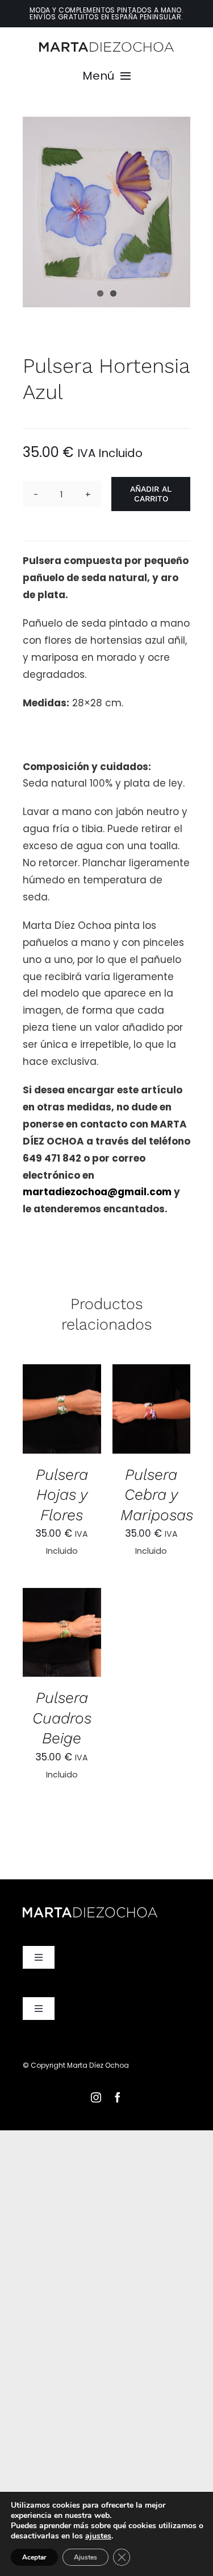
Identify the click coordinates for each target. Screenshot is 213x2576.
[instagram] (96, 2097)
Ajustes (85, 2557)
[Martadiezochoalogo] (106, 47)
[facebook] (118, 2097)
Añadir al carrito (151, 494)
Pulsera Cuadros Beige (62, 1718)
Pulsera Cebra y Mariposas (157, 1495)
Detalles (62, 1426)
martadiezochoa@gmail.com (97, 1192)
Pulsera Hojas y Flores (62, 1495)
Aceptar (34, 2557)
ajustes (98, 2536)
